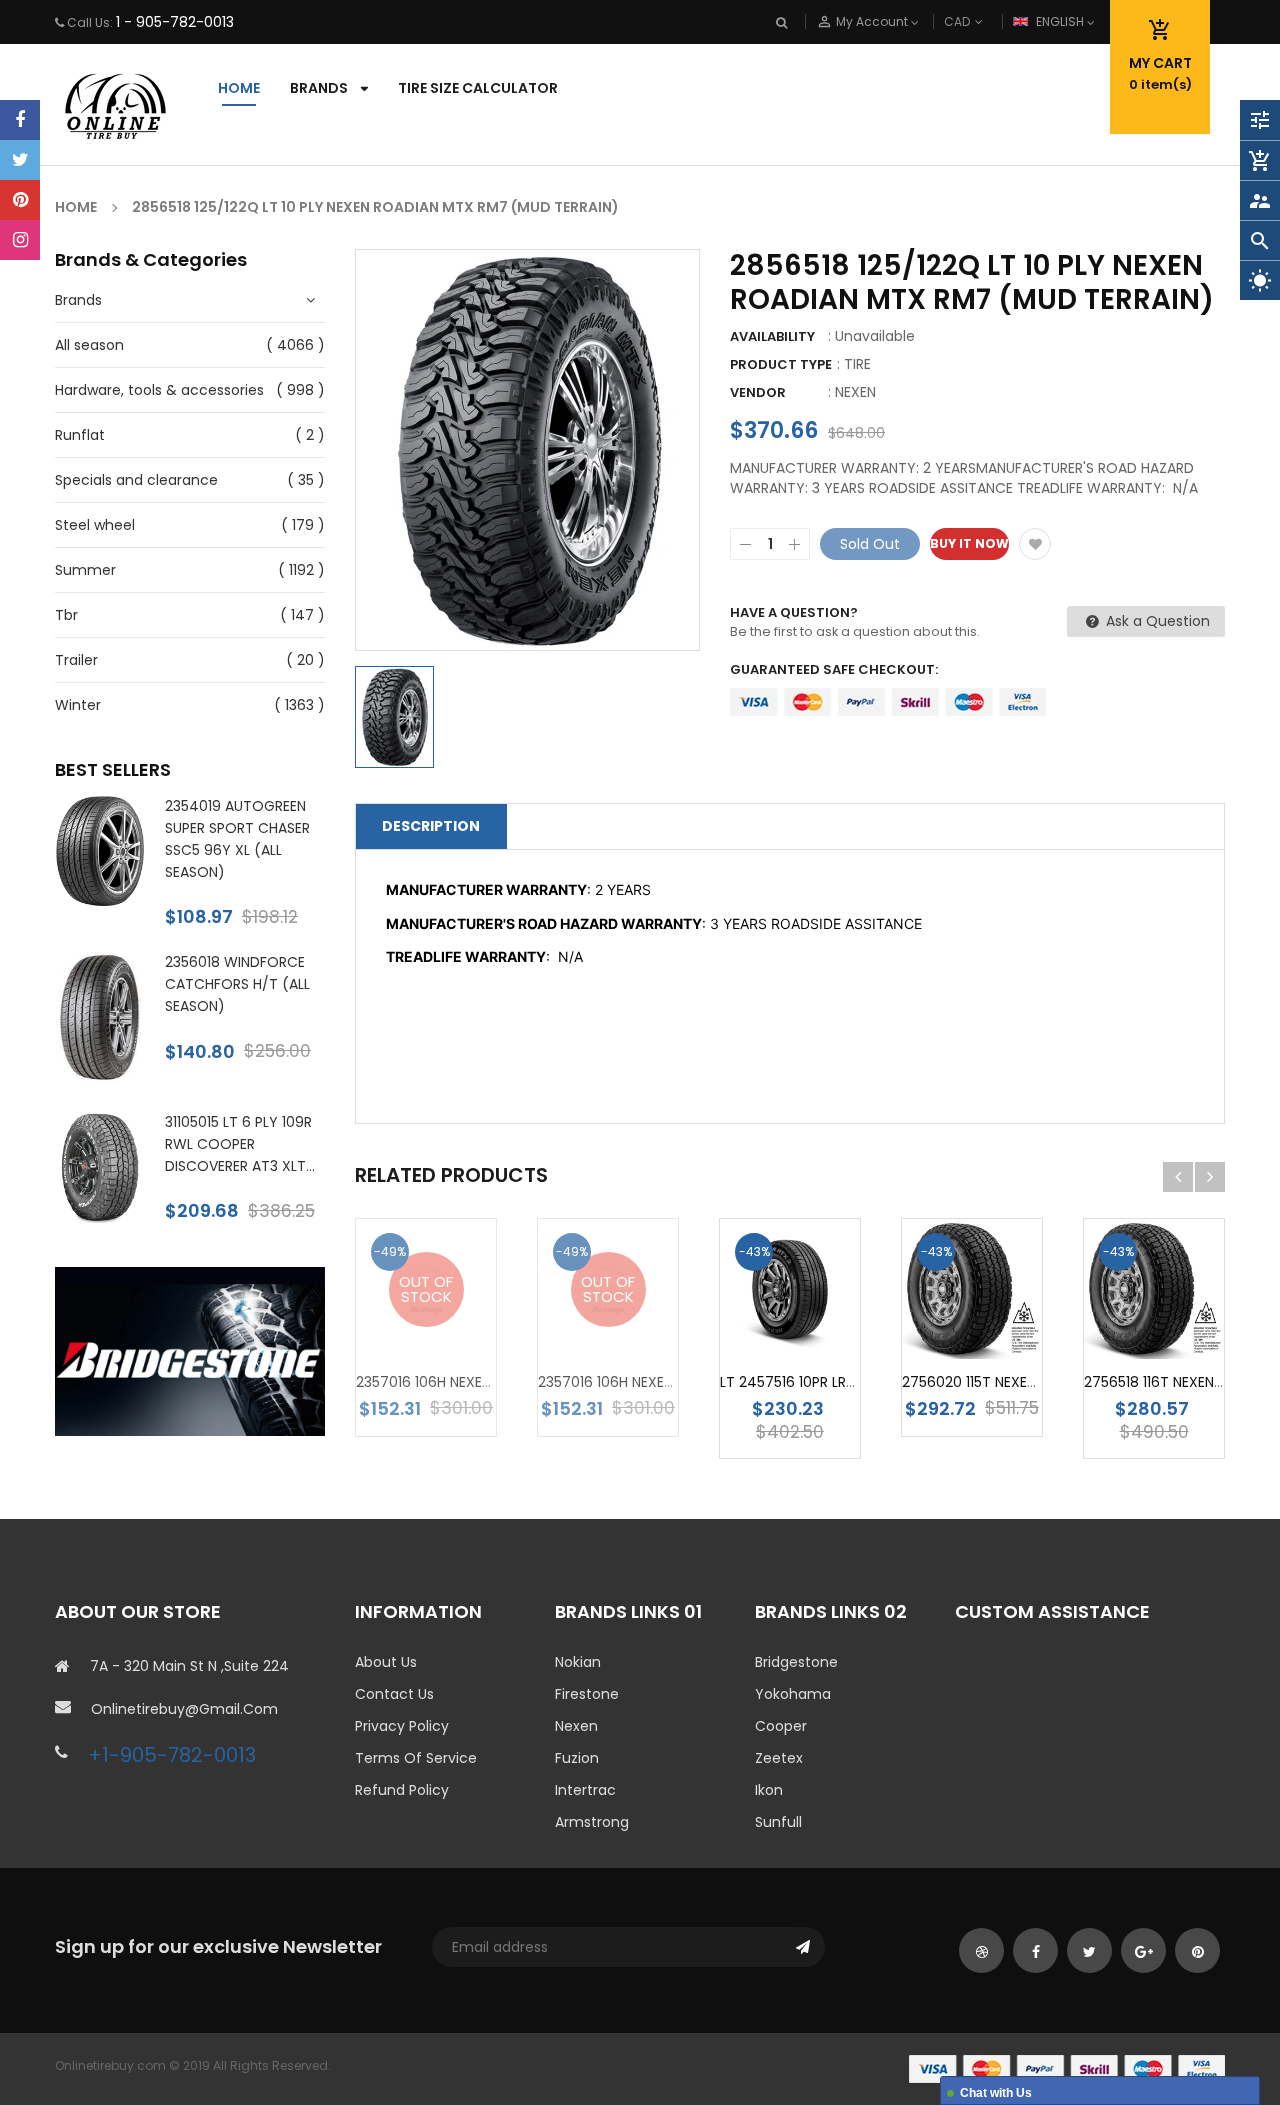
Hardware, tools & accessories (159, 390)
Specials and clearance (136, 480)
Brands (78, 300)
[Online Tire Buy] (1067, 2067)
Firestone (587, 1694)
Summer (85, 570)
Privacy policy (402, 1726)
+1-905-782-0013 (172, 1755)
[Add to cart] (820, 1321)
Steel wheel (95, 525)
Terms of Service (416, 1758)
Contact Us (394, 1694)
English (1061, 21)
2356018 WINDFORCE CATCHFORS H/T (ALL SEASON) (237, 984)
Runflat (80, 435)
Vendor (758, 392)
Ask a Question (1156, 621)
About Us (386, 1662)
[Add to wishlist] (1035, 544)
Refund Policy (402, 1790)
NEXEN (855, 392)
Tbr (66, 615)
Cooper (781, 1726)
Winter (78, 705)
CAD (990, 21)
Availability (772, 336)
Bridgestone (796, 1662)
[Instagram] (20, 240)
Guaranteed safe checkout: (834, 669)
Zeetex (779, 1758)
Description (431, 826)
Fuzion (577, 1758)
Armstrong (592, 1822)
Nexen (576, 1726)
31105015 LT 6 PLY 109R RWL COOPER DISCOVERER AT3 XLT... (240, 1144)
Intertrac (585, 1790)
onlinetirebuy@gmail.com (184, 1709)
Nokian (578, 1662)
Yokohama (793, 1694)
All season (89, 345)
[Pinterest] (20, 200)
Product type (781, 364)
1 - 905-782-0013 (175, 22)
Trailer (76, 660)
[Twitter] (20, 160)
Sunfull (778, 1822)
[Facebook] (20, 120)
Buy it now (969, 543)
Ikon (769, 1790)
